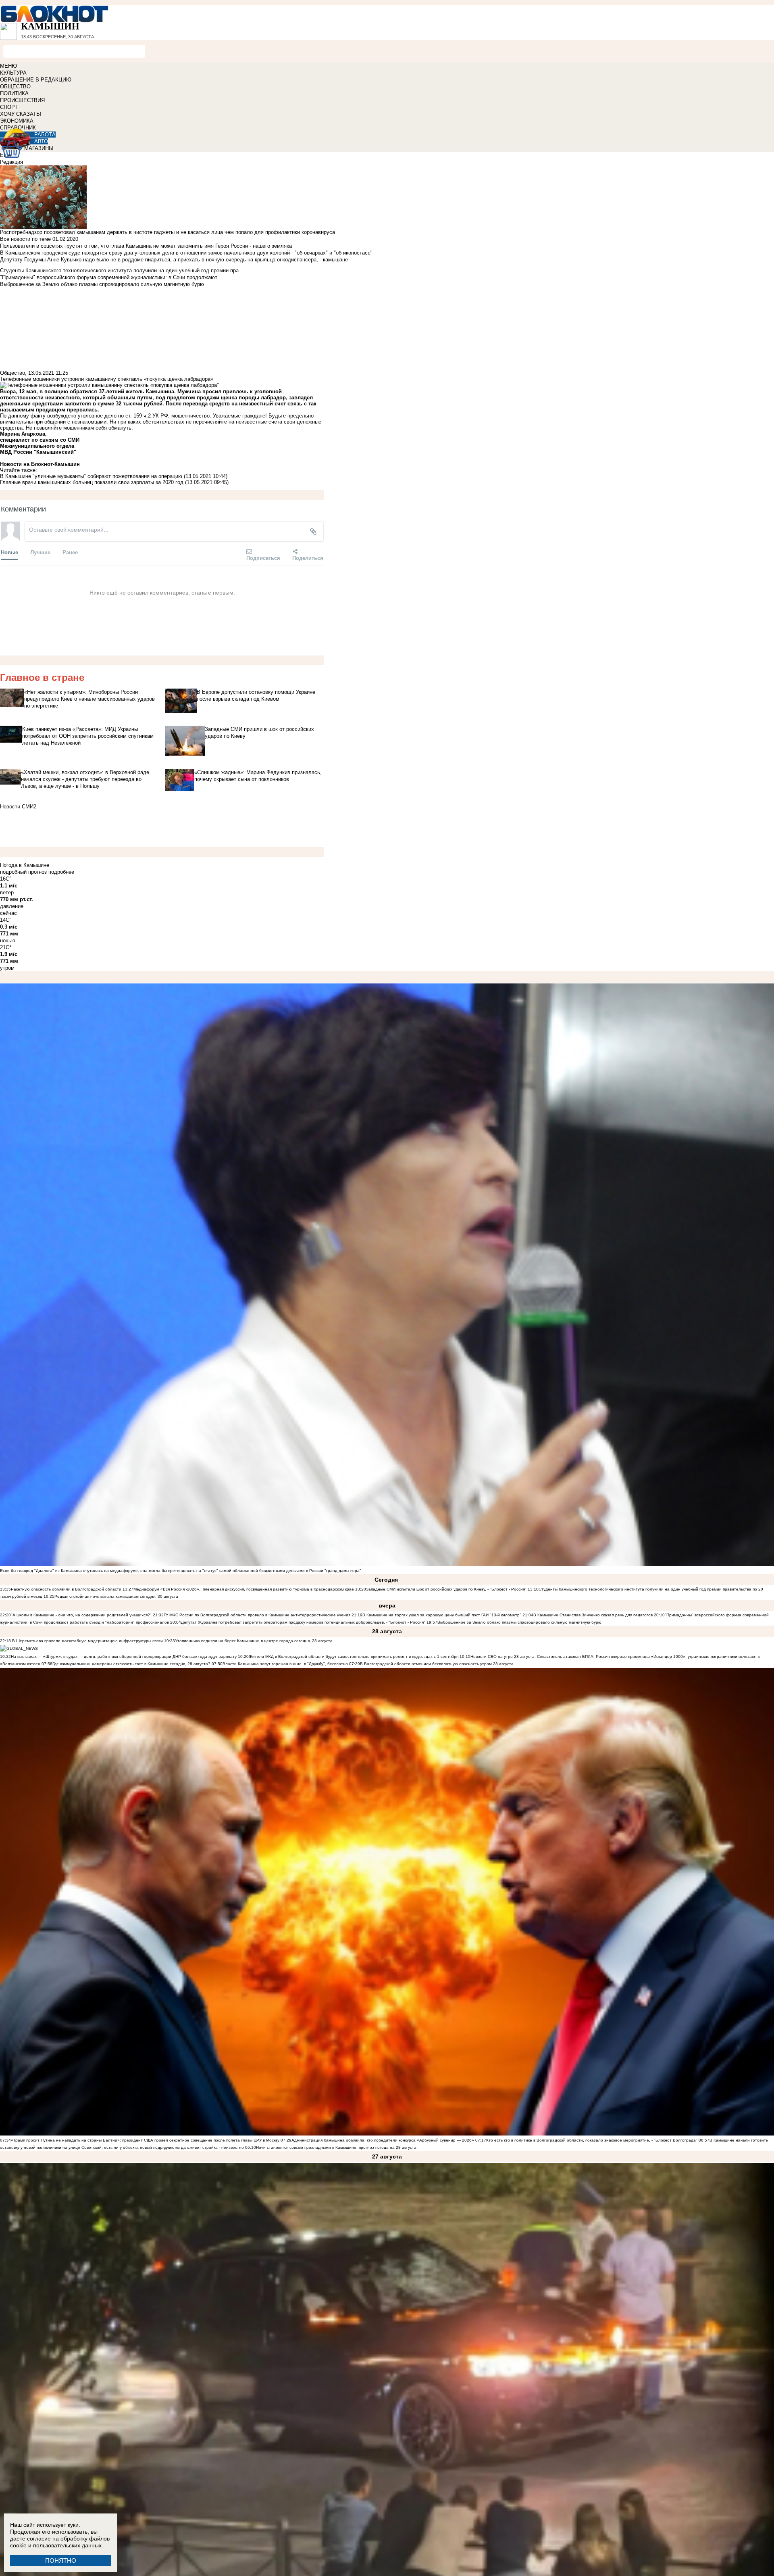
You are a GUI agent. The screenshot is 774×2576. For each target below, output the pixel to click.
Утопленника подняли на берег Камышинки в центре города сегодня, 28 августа (254, 1641)
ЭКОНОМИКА (17, 121)
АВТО (41, 141)
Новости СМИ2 (18, 807)
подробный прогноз (23, 872)
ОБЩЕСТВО (15, 87)
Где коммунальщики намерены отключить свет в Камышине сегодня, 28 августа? (131, 1664)
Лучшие (40, 552)
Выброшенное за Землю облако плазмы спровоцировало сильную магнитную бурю (519, 1622)
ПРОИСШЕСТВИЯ (22, 100)
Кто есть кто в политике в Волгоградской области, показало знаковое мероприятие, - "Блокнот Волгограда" (592, 2140)
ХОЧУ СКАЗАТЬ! (21, 114)
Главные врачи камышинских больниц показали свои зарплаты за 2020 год (92, 482)
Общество (12, 373)
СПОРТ (9, 107)
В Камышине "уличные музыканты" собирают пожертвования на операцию (91, 476)
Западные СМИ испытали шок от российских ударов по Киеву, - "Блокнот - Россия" (446, 1589)
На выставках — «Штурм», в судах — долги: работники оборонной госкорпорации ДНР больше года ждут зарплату (124, 1656)
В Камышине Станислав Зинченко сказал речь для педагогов (593, 1615)
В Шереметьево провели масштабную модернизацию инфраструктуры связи (87, 1641)
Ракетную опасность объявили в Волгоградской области (66, 1589)
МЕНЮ (8, 66)
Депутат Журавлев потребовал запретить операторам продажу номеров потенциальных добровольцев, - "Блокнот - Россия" (303, 1622)
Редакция (11, 162)
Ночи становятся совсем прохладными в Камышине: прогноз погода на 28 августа (336, 2147)
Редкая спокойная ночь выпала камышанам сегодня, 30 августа (116, 1596)
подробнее (61, 872)
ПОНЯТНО (61, 2560)
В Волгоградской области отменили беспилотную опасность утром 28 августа (437, 1664)
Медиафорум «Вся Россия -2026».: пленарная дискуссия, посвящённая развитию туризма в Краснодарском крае (244, 1589)
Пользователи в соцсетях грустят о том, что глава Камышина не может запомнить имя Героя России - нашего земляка (146, 246)
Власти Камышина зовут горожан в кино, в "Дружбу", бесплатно (285, 1664)
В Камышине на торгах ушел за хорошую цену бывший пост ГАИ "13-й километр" (442, 1615)
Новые (9, 552)
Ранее (70, 552)
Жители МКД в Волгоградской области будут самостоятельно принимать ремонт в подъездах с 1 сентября (354, 1656)
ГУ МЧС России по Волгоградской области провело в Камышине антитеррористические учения (257, 1615)
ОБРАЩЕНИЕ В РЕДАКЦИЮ (36, 80)
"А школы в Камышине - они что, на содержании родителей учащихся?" (81, 1615)
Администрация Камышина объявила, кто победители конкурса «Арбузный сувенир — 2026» (383, 2140)
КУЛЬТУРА (13, 73)
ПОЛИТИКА (14, 93)
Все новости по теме (25, 239)
